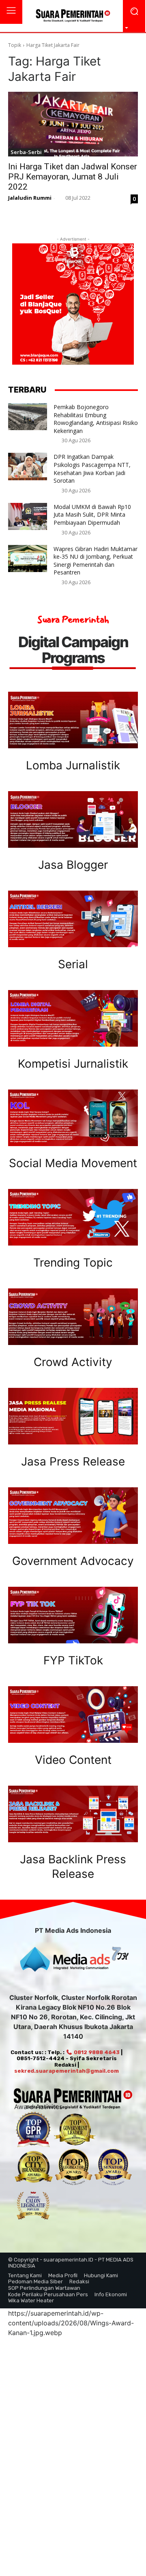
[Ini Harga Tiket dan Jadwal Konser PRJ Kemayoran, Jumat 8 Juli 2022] (73, 124)
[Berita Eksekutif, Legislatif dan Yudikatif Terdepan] (73, 16)
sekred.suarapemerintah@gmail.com (67, 2071)
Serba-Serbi (26, 152)
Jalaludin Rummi (30, 198)
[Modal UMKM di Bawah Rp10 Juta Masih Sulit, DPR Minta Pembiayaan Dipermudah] (28, 516)
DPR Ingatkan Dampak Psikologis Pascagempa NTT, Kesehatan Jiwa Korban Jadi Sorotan (92, 469)
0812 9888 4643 (96, 2052)
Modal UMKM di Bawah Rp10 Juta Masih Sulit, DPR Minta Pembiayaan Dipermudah (92, 515)
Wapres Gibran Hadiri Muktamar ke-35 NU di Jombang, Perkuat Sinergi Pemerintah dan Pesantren (96, 561)
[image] (73, 720)
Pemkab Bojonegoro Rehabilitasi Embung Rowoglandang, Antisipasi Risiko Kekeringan (96, 419)
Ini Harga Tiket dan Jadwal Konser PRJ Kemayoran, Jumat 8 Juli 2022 (73, 177)
